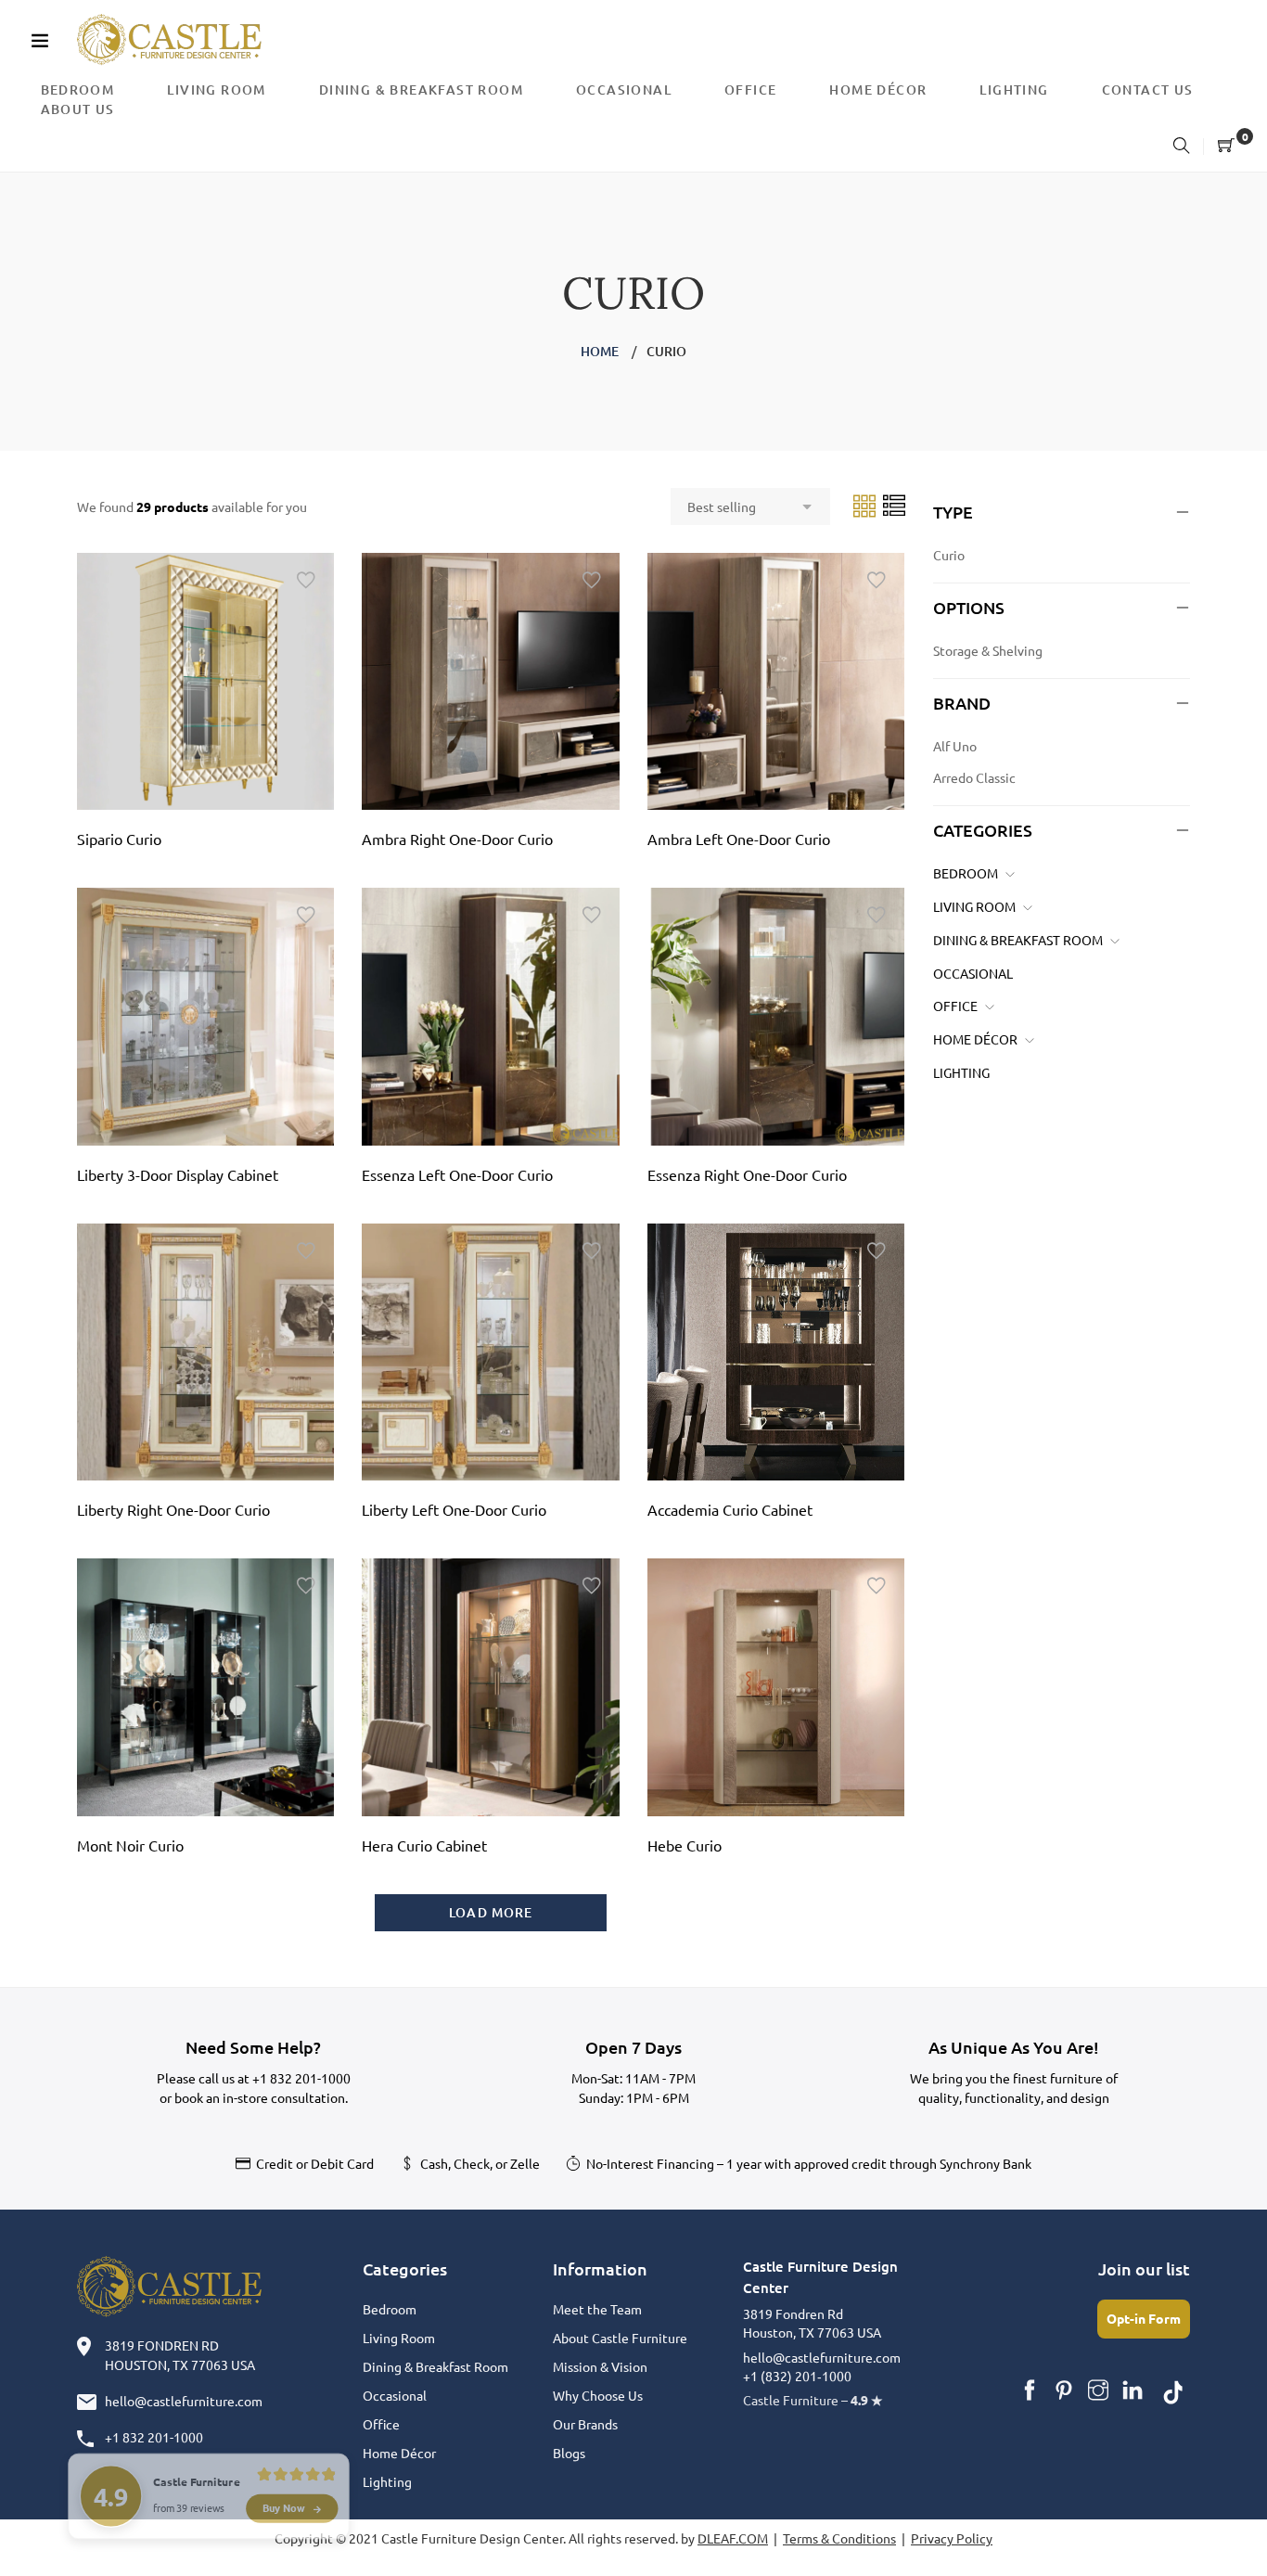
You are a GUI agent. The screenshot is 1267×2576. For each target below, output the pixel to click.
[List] (894, 505)
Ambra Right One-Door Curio (457, 839)
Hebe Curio (685, 1845)
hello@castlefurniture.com (184, 2401)
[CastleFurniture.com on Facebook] (1030, 2390)
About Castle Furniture (620, 2338)
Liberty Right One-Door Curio (173, 1509)
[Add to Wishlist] (306, 581)
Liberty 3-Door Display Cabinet (178, 1174)
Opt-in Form (1144, 2318)
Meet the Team (597, 2309)
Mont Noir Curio (130, 1845)
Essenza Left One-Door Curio (457, 1174)
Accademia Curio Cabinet (730, 1509)
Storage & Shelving (988, 650)
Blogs (569, 2453)
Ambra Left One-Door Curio (739, 839)
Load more (491, 1912)
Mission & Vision (600, 2366)
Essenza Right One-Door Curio (747, 1174)
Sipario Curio (119, 839)
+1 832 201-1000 (301, 2078)
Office (955, 1006)
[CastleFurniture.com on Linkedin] (1133, 2390)
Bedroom (966, 873)
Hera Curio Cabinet (424, 1845)
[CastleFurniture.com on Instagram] (1098, 2390)
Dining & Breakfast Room (1018, 940)
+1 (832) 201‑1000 (797, 2376)
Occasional (973, 973)
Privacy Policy (952, 2538)
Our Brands (585, 2424)
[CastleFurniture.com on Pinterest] (1064, 2390)
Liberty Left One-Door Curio (454, 1509)
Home (600, 351)
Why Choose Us (598, 2395)
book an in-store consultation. (261, 2097)
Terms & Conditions (839, 2538)
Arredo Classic (974, 777)
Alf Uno (955, 746)
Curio (949, 555)
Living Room (974, 906)
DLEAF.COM (733, 2538)
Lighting (961, 1072)
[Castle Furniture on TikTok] (1173, 2390)
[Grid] (866, 505)
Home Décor (975, 1039)
